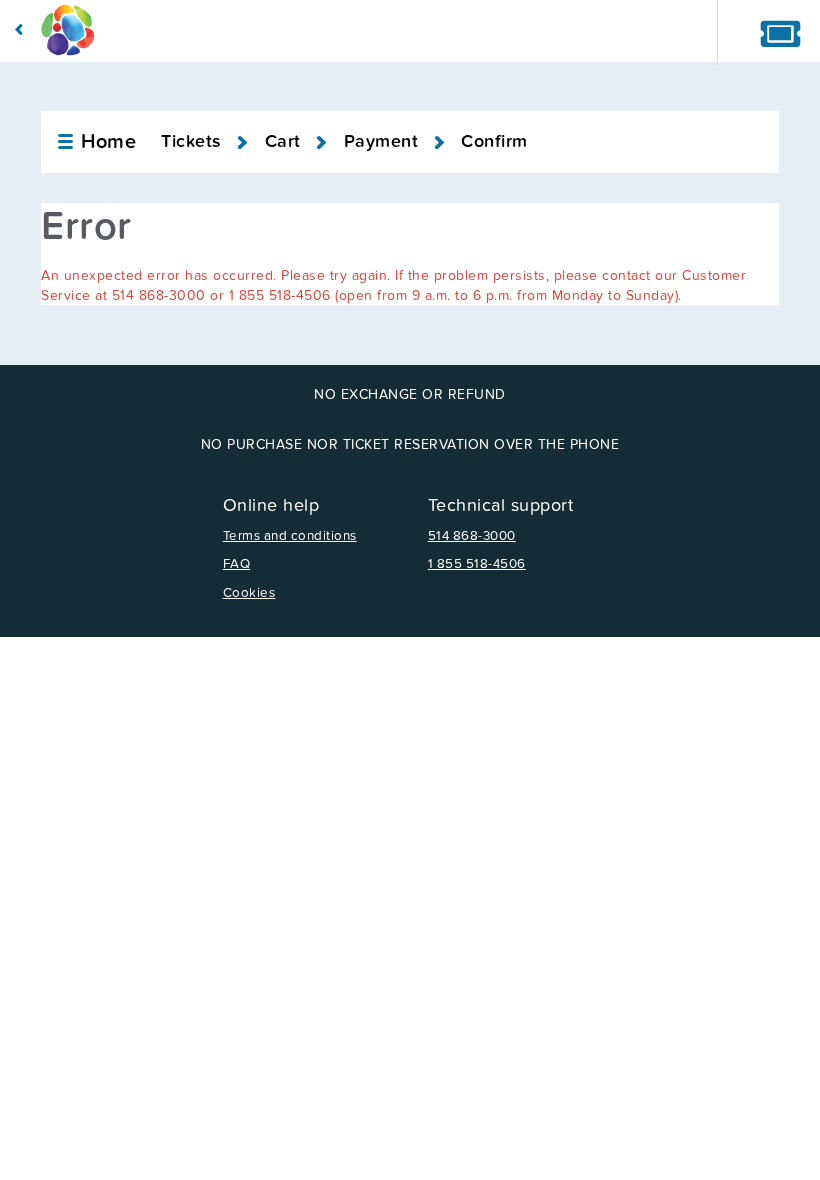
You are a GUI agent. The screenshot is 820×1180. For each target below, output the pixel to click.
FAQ (237, 564)
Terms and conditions (290, 536)
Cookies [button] (249, 593)
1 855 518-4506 (477, 564)
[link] (96, 142)
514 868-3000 (472, 536)
